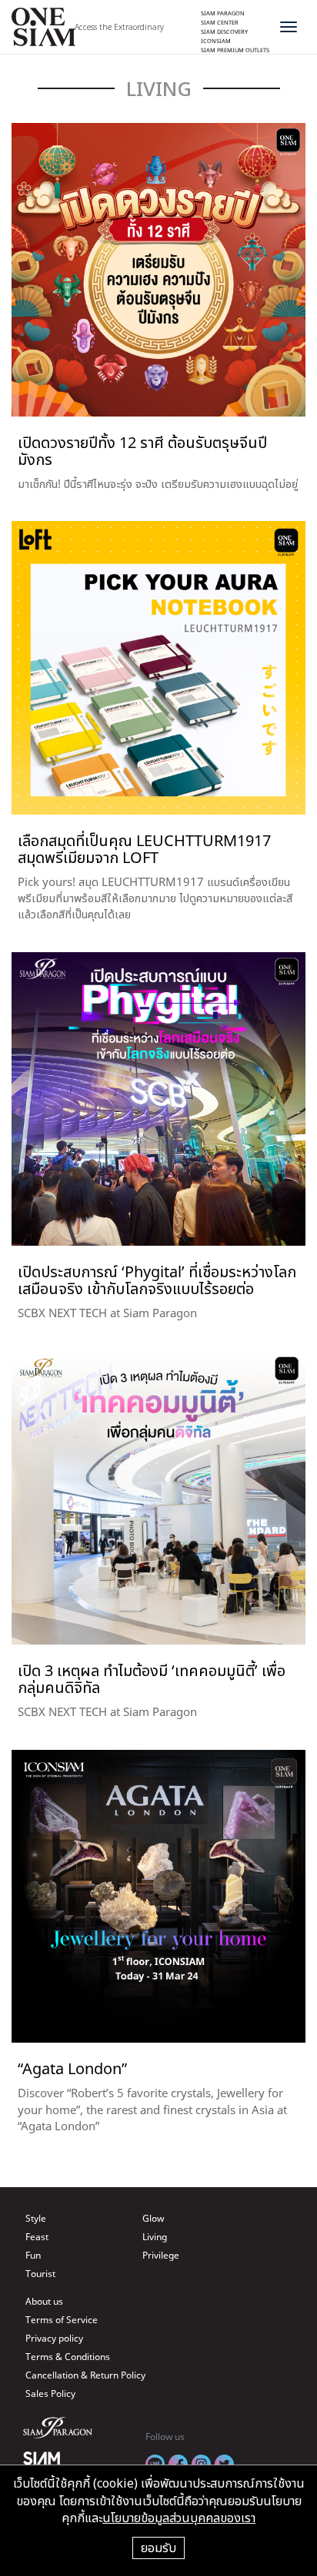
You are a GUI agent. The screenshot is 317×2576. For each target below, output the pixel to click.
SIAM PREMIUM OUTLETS (235, 50)
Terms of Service (62, 2320)
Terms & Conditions (68, 2357)
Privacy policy (54, 2338)
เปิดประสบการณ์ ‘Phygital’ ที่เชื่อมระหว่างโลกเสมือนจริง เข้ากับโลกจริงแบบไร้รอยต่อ (157, 1280)
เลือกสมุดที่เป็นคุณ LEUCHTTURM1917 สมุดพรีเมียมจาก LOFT (144, 849)
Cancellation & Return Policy (85, 2375)
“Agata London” (72, 2068)
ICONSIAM (216, 41)
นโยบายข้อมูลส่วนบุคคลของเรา (179, 2518)
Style (36, 2218)
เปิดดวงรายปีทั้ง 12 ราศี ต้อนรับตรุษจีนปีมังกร (142, 451)
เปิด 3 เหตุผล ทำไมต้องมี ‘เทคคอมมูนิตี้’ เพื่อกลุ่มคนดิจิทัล (152, 1679)
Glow (153, 2218)
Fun (33, 2255)
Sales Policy (50, 2393)
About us (44, 2301)
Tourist (40, 2274)
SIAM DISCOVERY (224, 32)
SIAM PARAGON (223, 13)
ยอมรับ (158, 2548)
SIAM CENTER (220, 22)
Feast (37, 2237)
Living (155, 2237)
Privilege (161, 2255)
